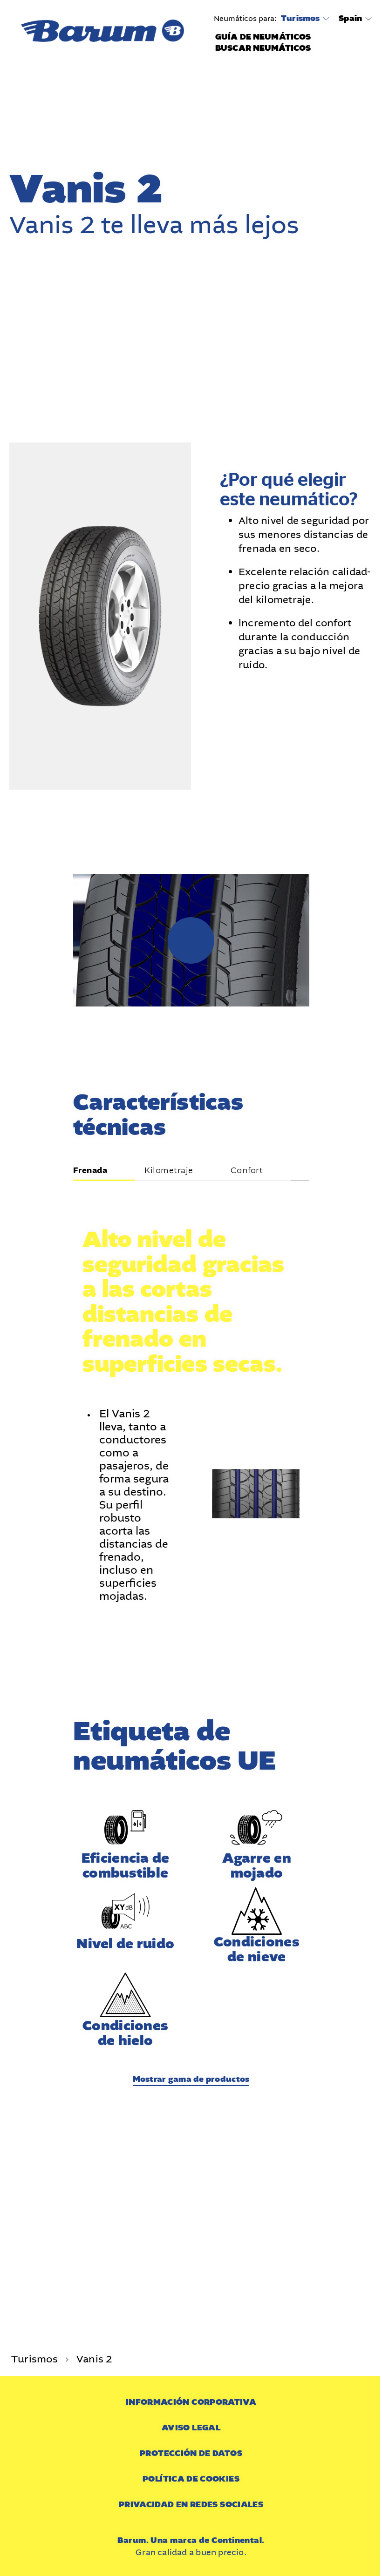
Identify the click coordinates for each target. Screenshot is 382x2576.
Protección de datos (191, 2453)
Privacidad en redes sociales (191, 2505)
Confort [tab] (247, 1171)
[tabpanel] (191, 1394)
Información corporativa (191, 2402)
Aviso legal (191, 2428)
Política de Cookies (191, 2479)
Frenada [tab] (90, 1171)
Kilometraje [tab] (169, 1171)
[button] (191, 940)
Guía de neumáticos (263, 37)
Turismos (300, 19)
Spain (350, 18)
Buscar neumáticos (263, 48)
